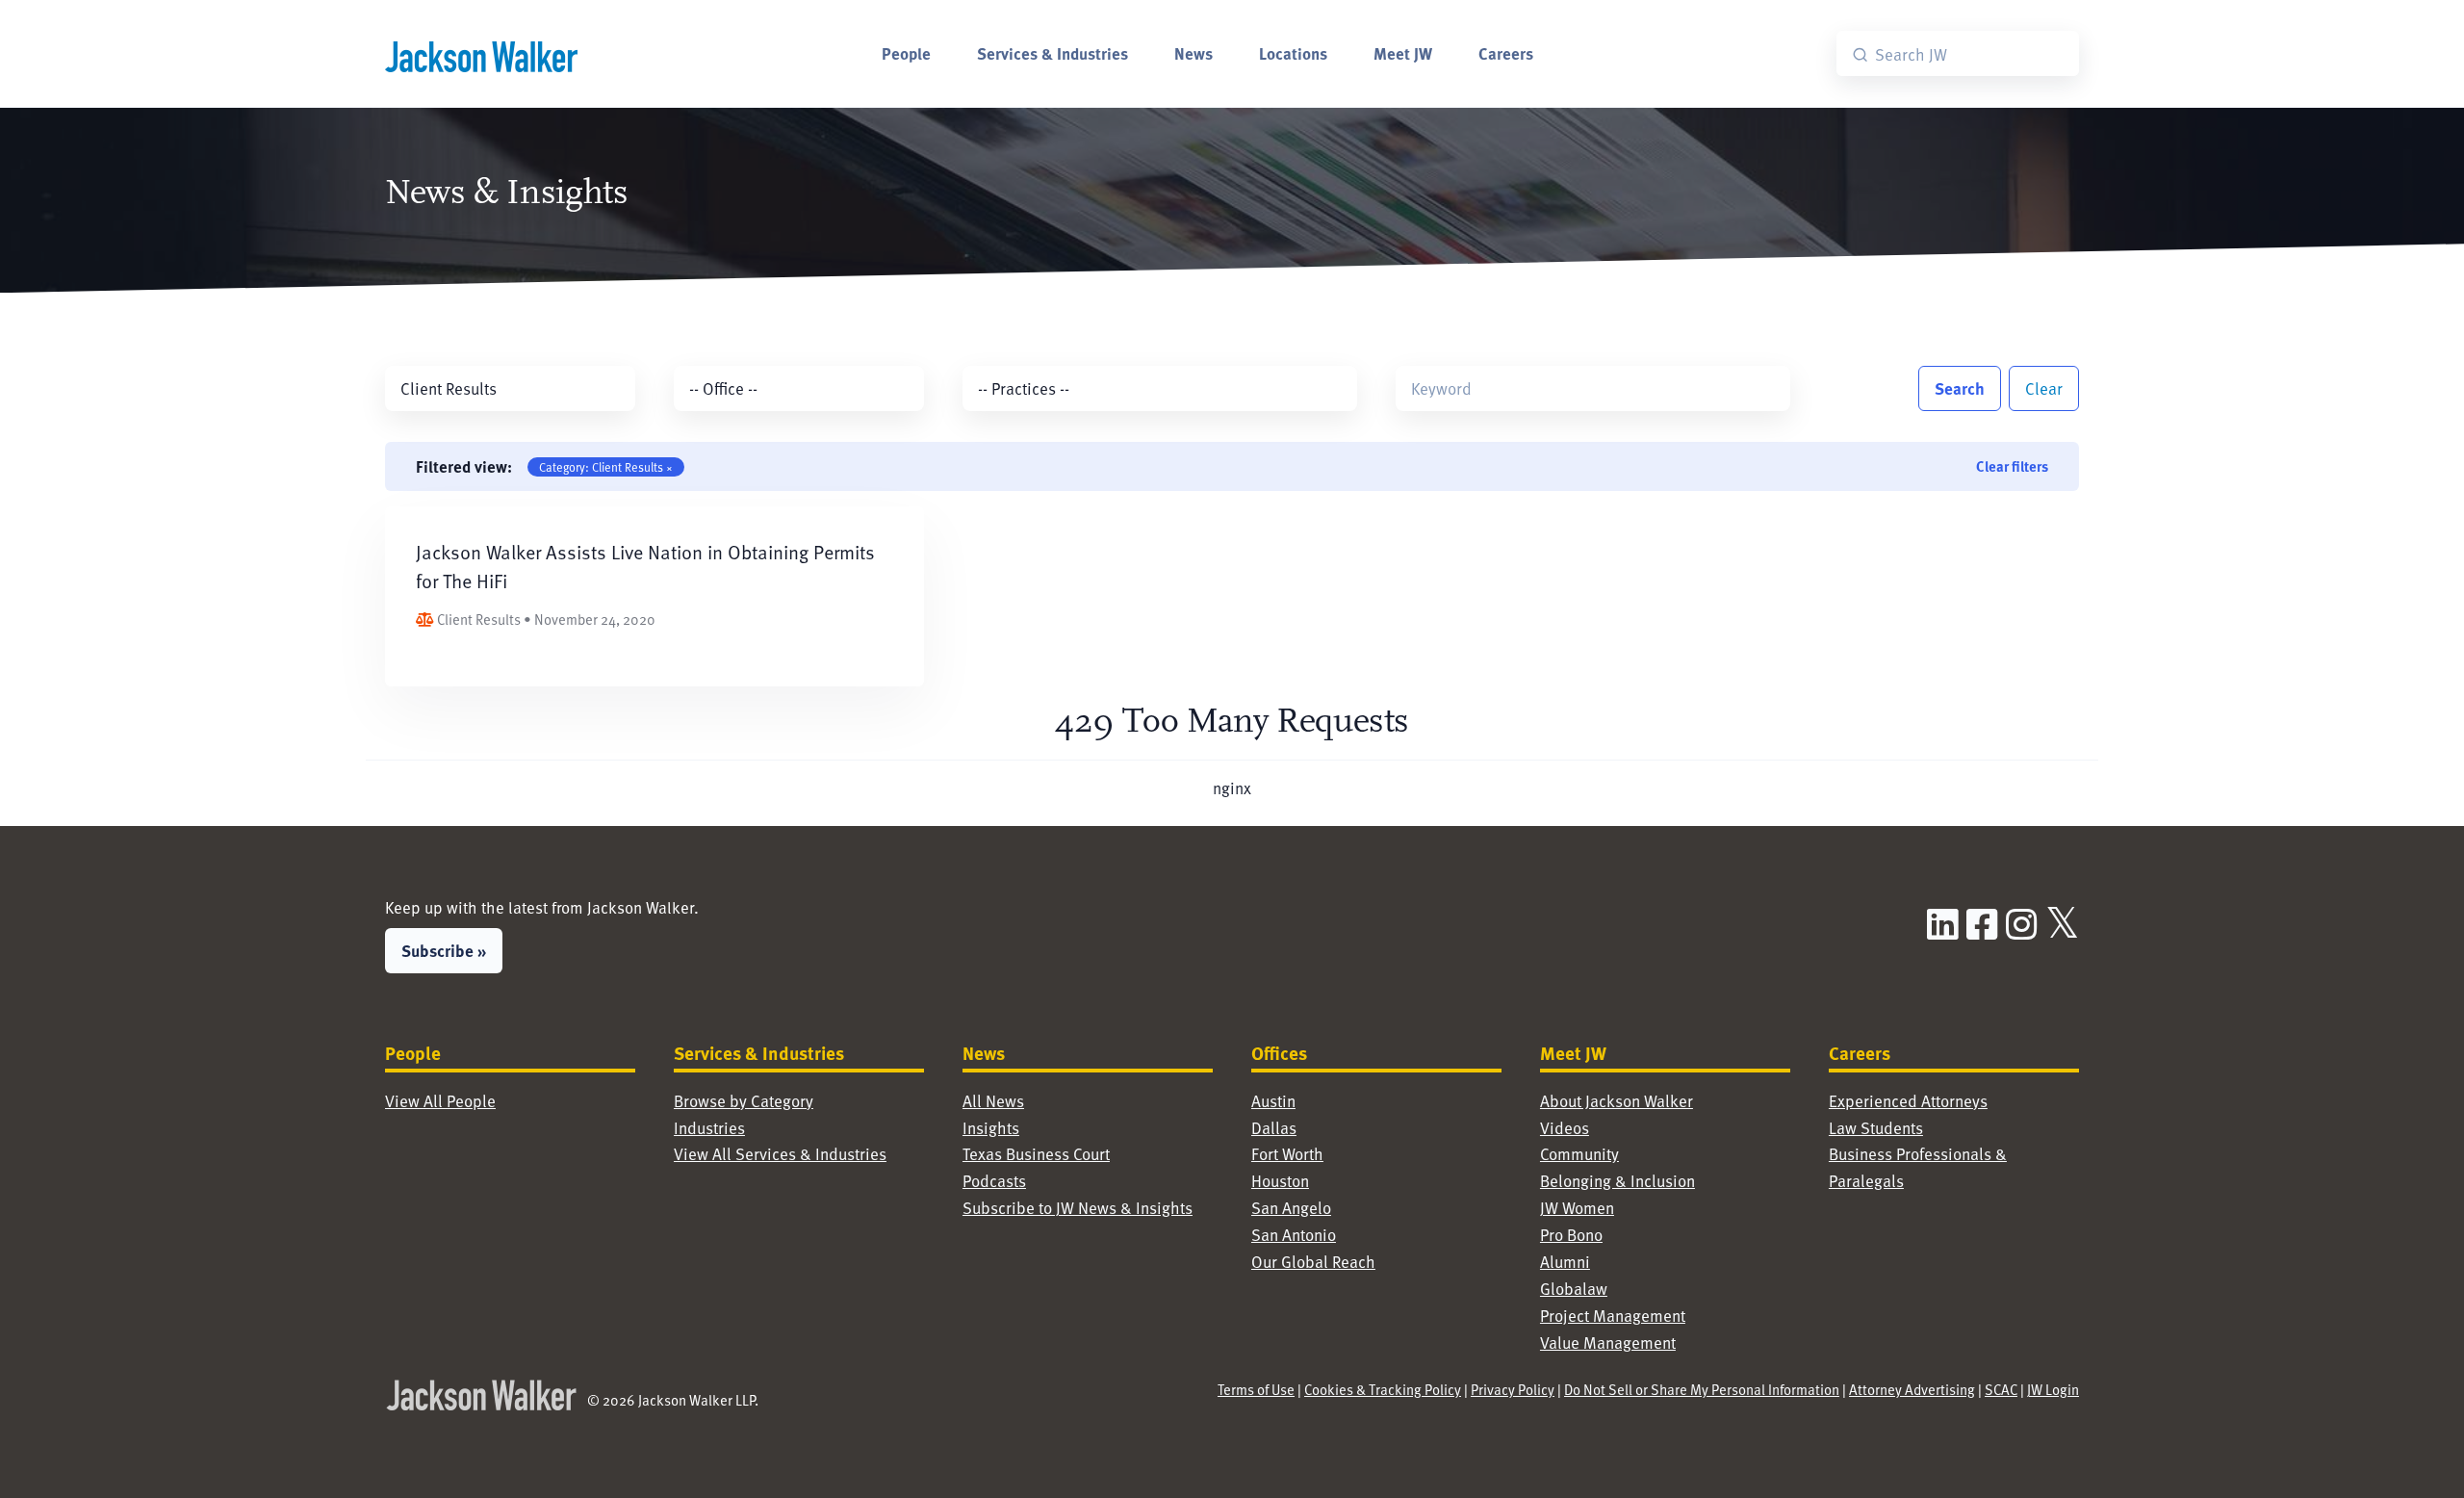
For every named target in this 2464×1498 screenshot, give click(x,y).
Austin (1273, 1101)
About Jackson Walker (1617, 1101)
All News (993, 1101)
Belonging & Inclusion (1617, 1181)
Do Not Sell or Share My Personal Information (1702, 1389)
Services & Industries (1052, 53)
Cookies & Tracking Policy (1383, 1389)
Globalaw (1574, 1289)
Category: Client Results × (606, 467)
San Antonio (1294, 1235)
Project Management (1613, 1316)
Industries (709, 1128)
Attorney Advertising (1912, 1389)
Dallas (1274, 1128)
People (906, 53)
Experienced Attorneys (1908, 1101)
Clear (2044, 388)
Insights (991, 1128)
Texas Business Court (1036, 1154)
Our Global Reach (1313, 1262)
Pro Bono (1571, 1235)
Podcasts (994, 1181)
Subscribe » (444, 950)
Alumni (1565, 1262)
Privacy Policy (1513, 1389)
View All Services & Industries (780, 1154)
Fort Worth (1287, 1154)
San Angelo (1291, 1208)
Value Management (1608, 1343)
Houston (1280, 1181)
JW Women (1577, 1208)
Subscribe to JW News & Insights (1078, 1208)
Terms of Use (1256, 1389)
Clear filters (2012, 466)
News (1193, 53)
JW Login (2053, 1389)
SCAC (2001, 1389)
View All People (440, 1101)
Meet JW (1403, 53)
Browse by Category (744, 1101)
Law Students (1876, 1128)
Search (1960, 388)
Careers (1506, 53)
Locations (1293, 53)
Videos (1565, 1128)
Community (1579, 1154)
